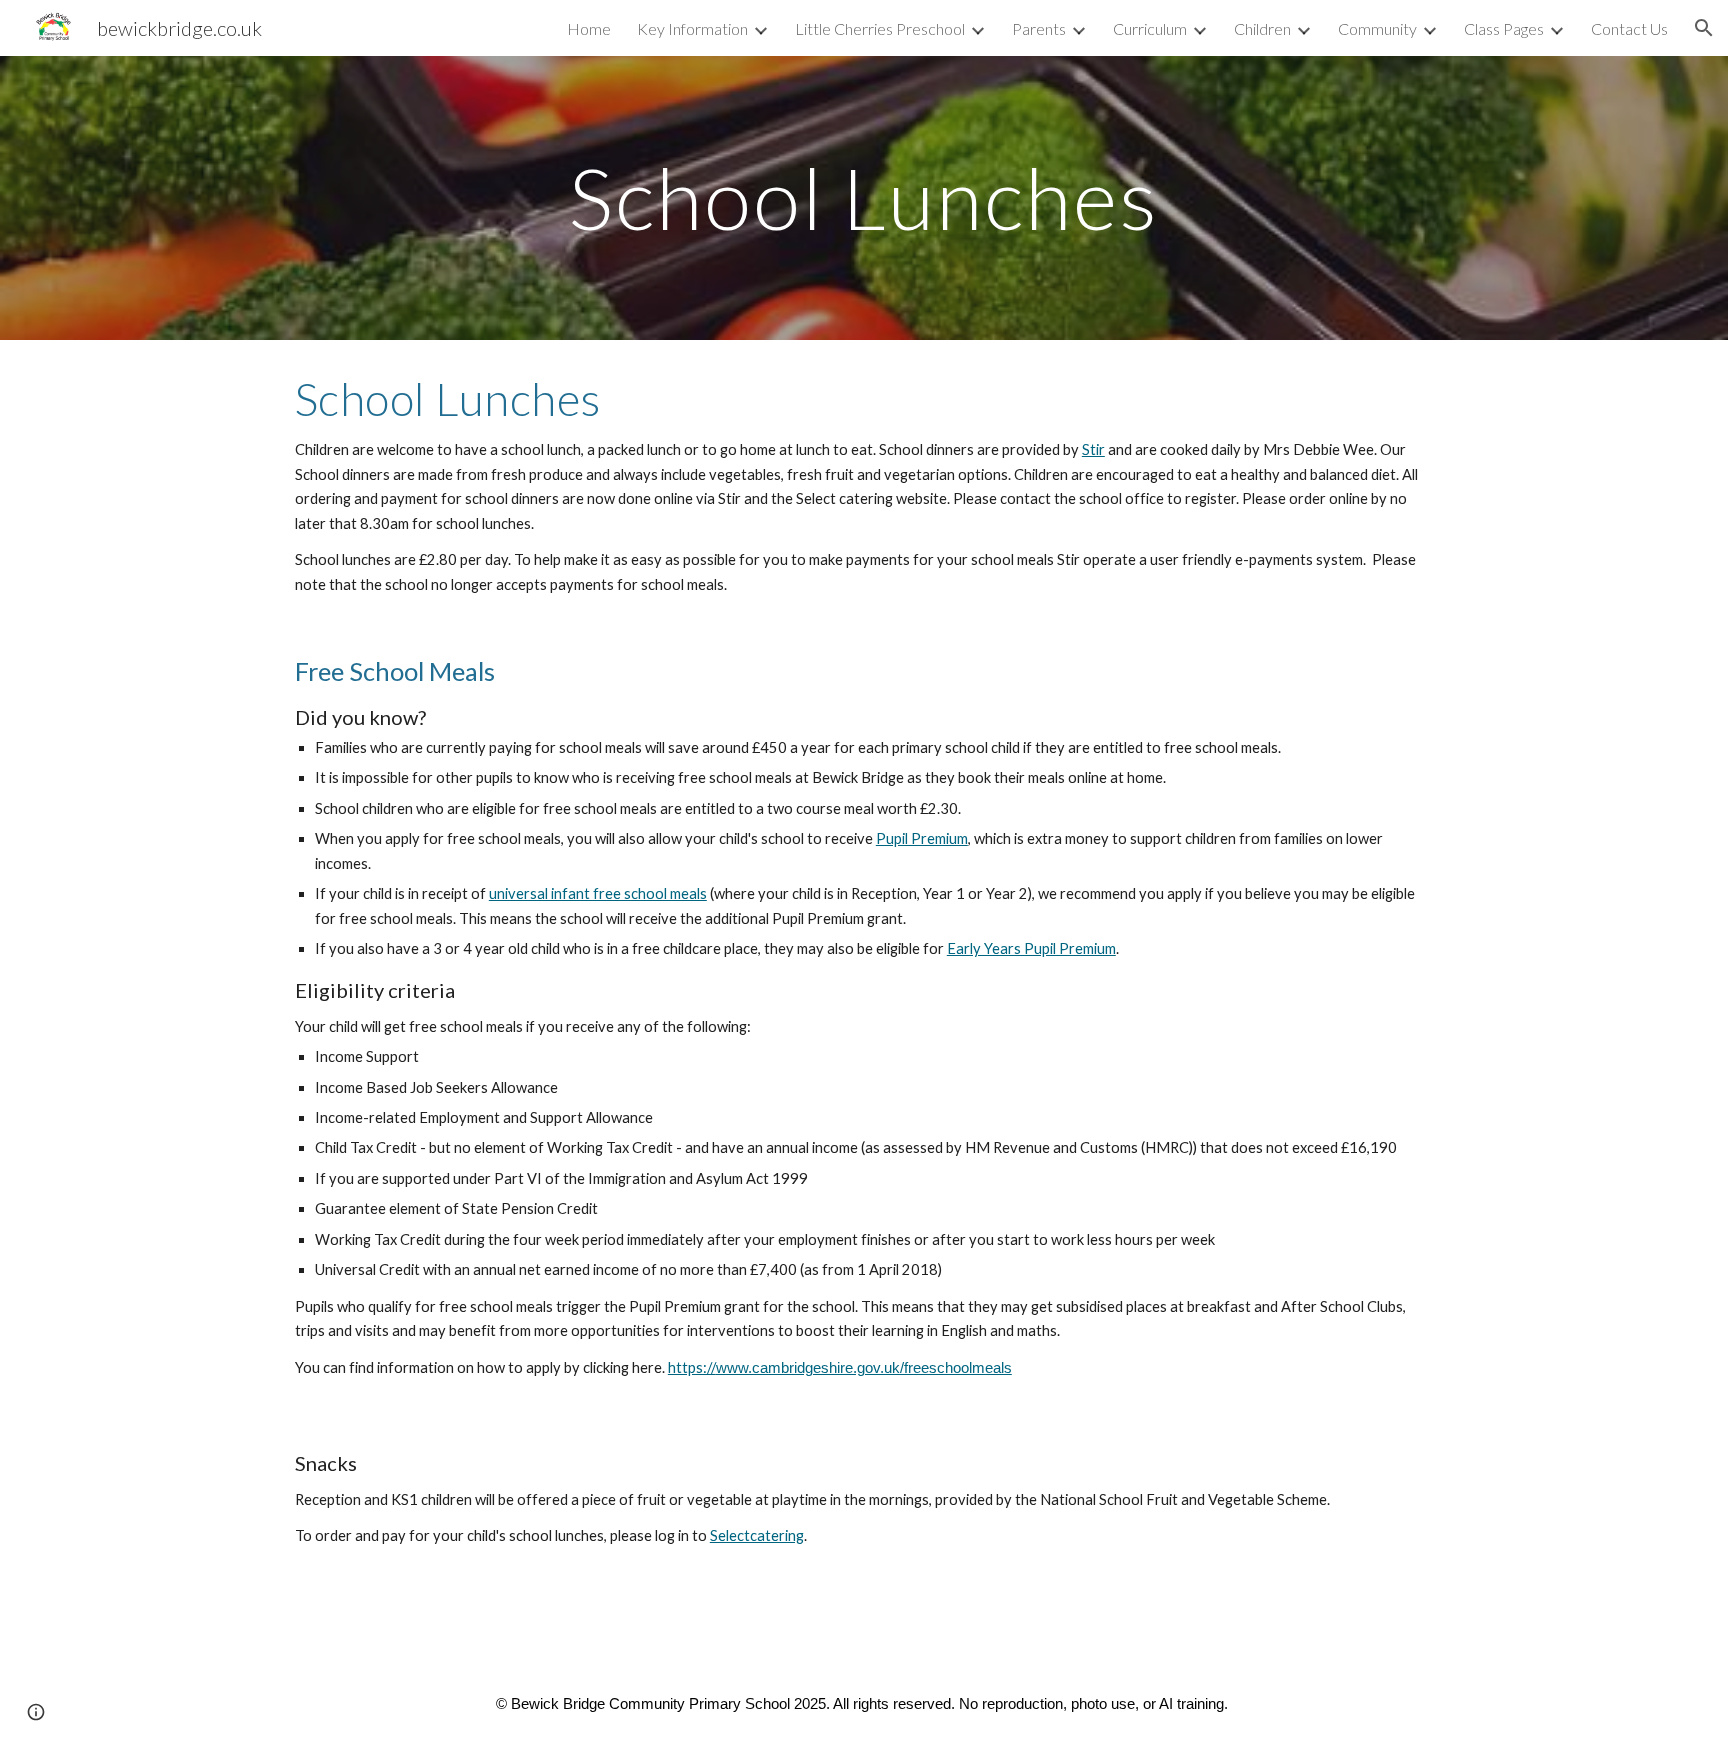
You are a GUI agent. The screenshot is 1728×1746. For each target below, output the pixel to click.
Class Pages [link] (1504, 28)
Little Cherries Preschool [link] (880, 28)
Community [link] (1377, 28)
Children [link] (1262, 28)
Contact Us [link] (1629, 28)
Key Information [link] (692, 28)
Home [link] (589, 28)
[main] (864, 197)
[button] (1704, 28)
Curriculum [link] (1150, 28)
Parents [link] (1039, 28)
